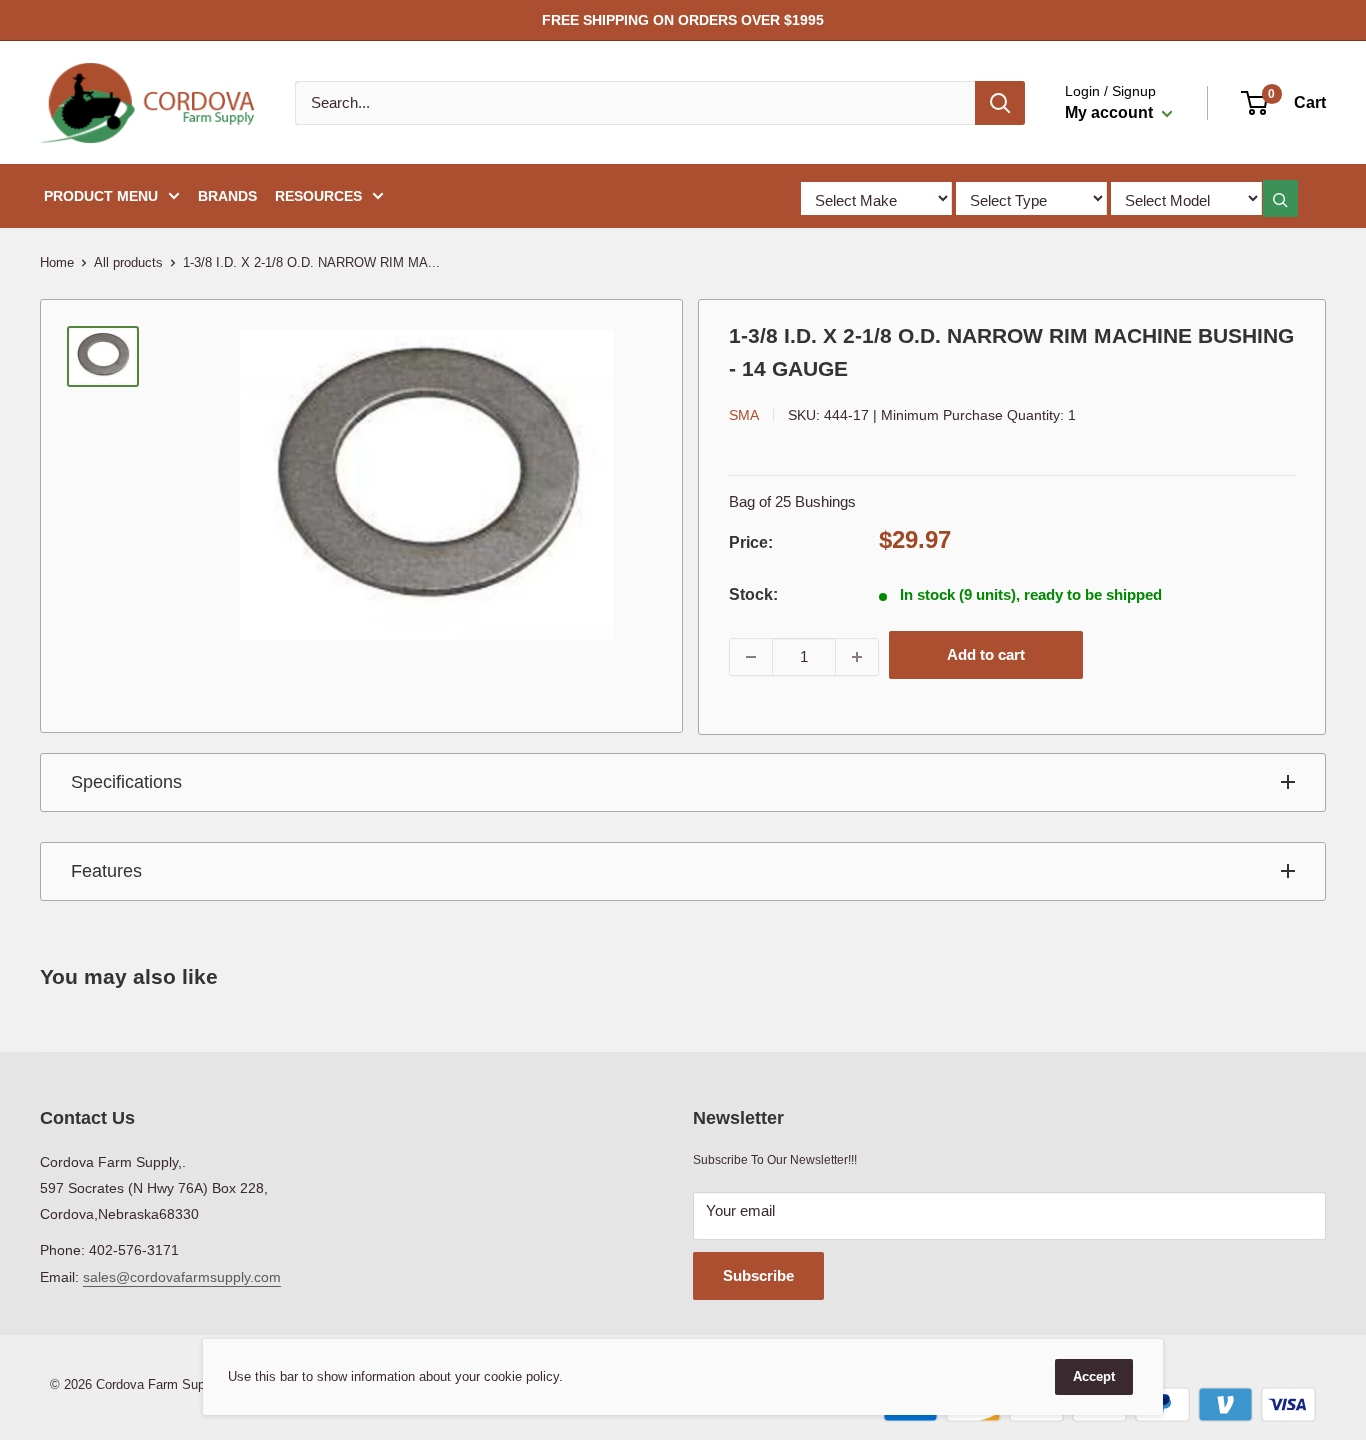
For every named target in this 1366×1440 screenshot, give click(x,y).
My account (1111, 112)
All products (128, 262)
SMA (744, 415)
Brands (227, 196)
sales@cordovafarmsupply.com (182, 1277)
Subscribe (758, 1275)
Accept (1094, 1376)
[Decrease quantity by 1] (751, 657)
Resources (318, 196)
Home (57, 262)
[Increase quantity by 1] (857, 657)
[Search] (1000, 103)
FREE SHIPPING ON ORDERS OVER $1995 (683, 20)
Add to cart (986, 654)
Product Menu (101, 196)
